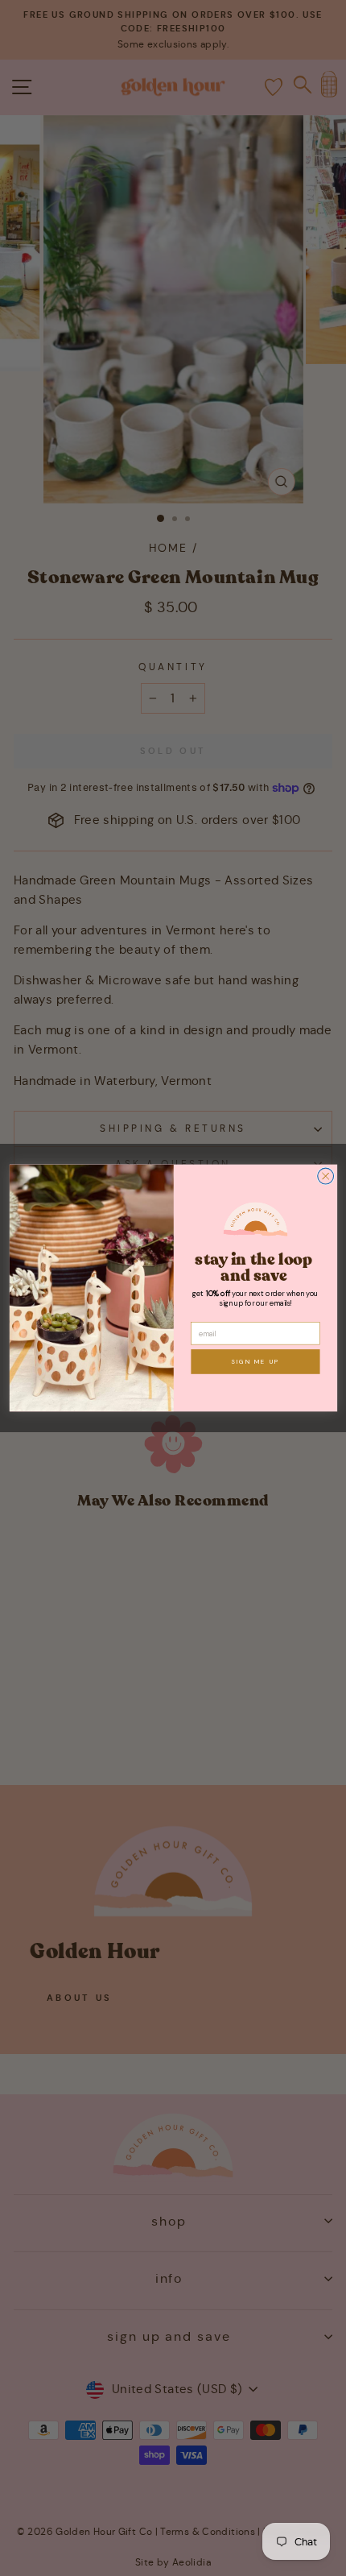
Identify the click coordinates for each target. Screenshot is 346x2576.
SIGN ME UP (255, 1361)
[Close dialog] (325, 1176)
